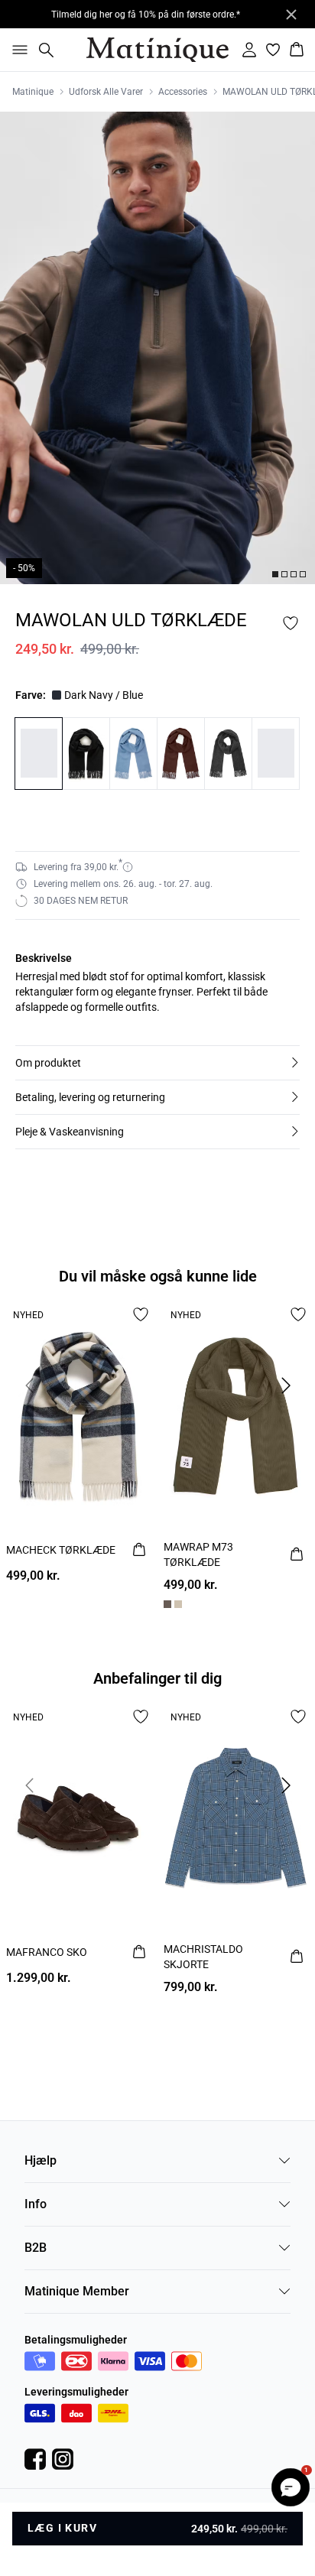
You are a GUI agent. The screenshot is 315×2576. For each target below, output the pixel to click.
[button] (157, 1063)
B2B (36, 2248)
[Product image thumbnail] (275, 574)
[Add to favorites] (291, 623)
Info (36, 2204)
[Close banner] (291, 15)
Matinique (33, 92)
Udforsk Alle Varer (106, 92)
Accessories (183, 92)
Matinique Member (77, 2291)
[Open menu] (17, 50)
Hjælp (41, 2160)
